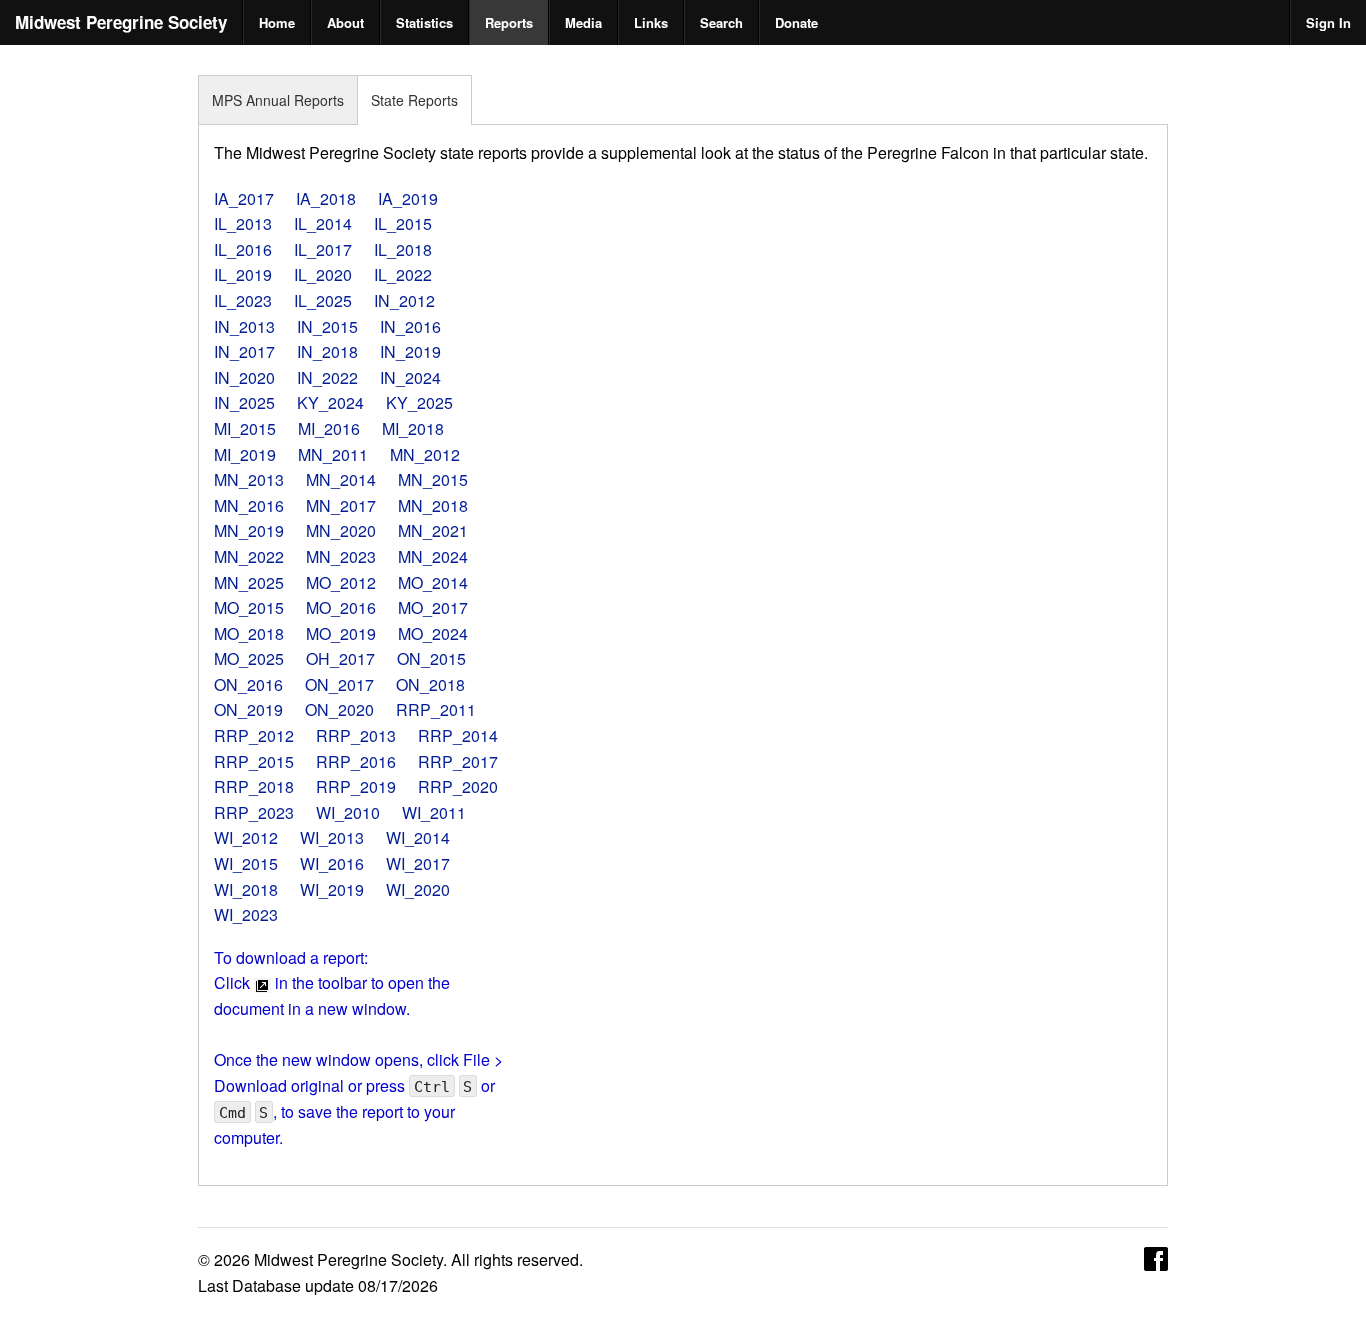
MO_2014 (433, 582)
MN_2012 (425, 454)
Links (651, 22)
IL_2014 (323, 223)
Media (583, 22)
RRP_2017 (458, 761)
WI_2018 (246, 889)
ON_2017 (339, 684)
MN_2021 (433, 530)
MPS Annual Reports (278, 100)
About (345, 22)
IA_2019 (408, 198)
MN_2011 (333, 454)
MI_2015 (245, 428)
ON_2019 (248, 709)
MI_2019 (245, 454)
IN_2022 (327, 377)
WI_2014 (418, 837)
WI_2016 (332, 863)
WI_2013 (332, 837)
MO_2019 (341, 633)
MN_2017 (341, 505)
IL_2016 (243, 249)
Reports (509, 22)
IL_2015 (403, 223)
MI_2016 (329, 428)
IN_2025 (244, 402)
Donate (796, 22)
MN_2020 (341, 530)
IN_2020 (244, 377)
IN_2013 (244, 326)
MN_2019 (249, 530)
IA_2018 (326, 198)
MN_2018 (433, 505)
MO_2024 (433, 633)
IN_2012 (404, 300)
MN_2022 (249, 556)
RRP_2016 (356, 761)
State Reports (414, 100)
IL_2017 (323, 249)
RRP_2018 (254, 786)
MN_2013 (249, 479)
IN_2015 (327, 326)
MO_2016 (341, 607)
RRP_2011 (436, 709)
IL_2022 (403, 274)
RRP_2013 (356, 735)
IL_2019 (243, 274)
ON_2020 (339, 709)
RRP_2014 (458, 735)
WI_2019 (332, 889)
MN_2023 (341, 556)
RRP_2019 (356, 786)
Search (721, 22)
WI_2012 (246, 837)
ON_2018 (430, 684)
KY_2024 (330, 402)
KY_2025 (419, 402)
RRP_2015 (254, 761)
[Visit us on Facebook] (1156, 1257)
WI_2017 (418, 863)
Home (277, 22)
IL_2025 (323, 300)
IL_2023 (243, 300)
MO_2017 (433, 607)
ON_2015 (431, 658)
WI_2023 (246, 914)
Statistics (424, 22)
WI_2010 (348, 812)
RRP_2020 (458, 786)
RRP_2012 (254, 735)
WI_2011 (434, 812)
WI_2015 (246, 863)
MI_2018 (413, 428)
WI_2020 (418, 889)
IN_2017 (244, 351)
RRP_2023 (254, 812)
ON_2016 (248, 684)
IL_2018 (403, 249)
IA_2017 (244, 198)
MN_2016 (249, 505)
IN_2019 (410, 351)
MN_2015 (433, 479)
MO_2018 (249, 633)
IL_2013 (243, 223)
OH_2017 (340, 658)
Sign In (1328, 22)
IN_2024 (410, 377)
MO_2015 (249, 607)
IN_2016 (410, 326)
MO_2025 (249, 658)
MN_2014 (341, 479)
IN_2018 (327, 351)
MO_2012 (341, 582)
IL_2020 (323, 274)
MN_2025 (249, 582)
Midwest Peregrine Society (121, 22)
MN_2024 (433, 556)
